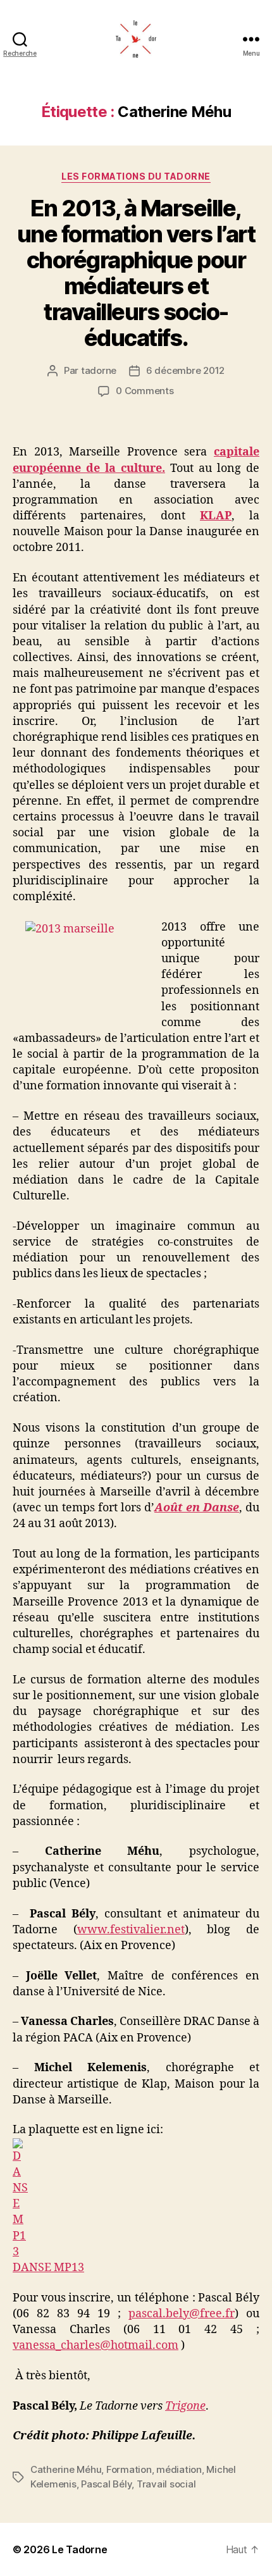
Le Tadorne (79, 2549)
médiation (179, 2469)
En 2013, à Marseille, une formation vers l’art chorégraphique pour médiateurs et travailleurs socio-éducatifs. (136, 273)
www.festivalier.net (131, 1930)
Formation (129, 2469)
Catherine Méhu (66, 2469)
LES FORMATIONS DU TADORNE (136, 176)
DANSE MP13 (48, 2268)
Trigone (185, 2406)
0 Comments (145, 391)
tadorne (99, 370)
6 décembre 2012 (185, 370)
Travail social (166, 2484)
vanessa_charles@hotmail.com (96, 2345)
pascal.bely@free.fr (182, 2314)
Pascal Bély (106, 2484)
